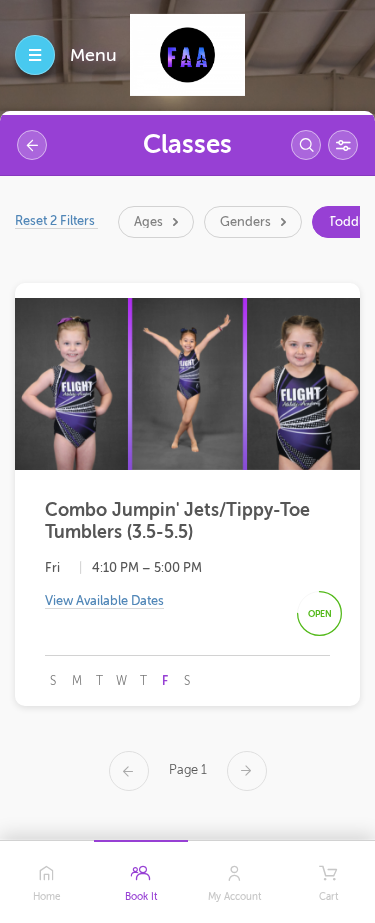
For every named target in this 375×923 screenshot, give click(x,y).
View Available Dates (104, 600)
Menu (93, 55)
